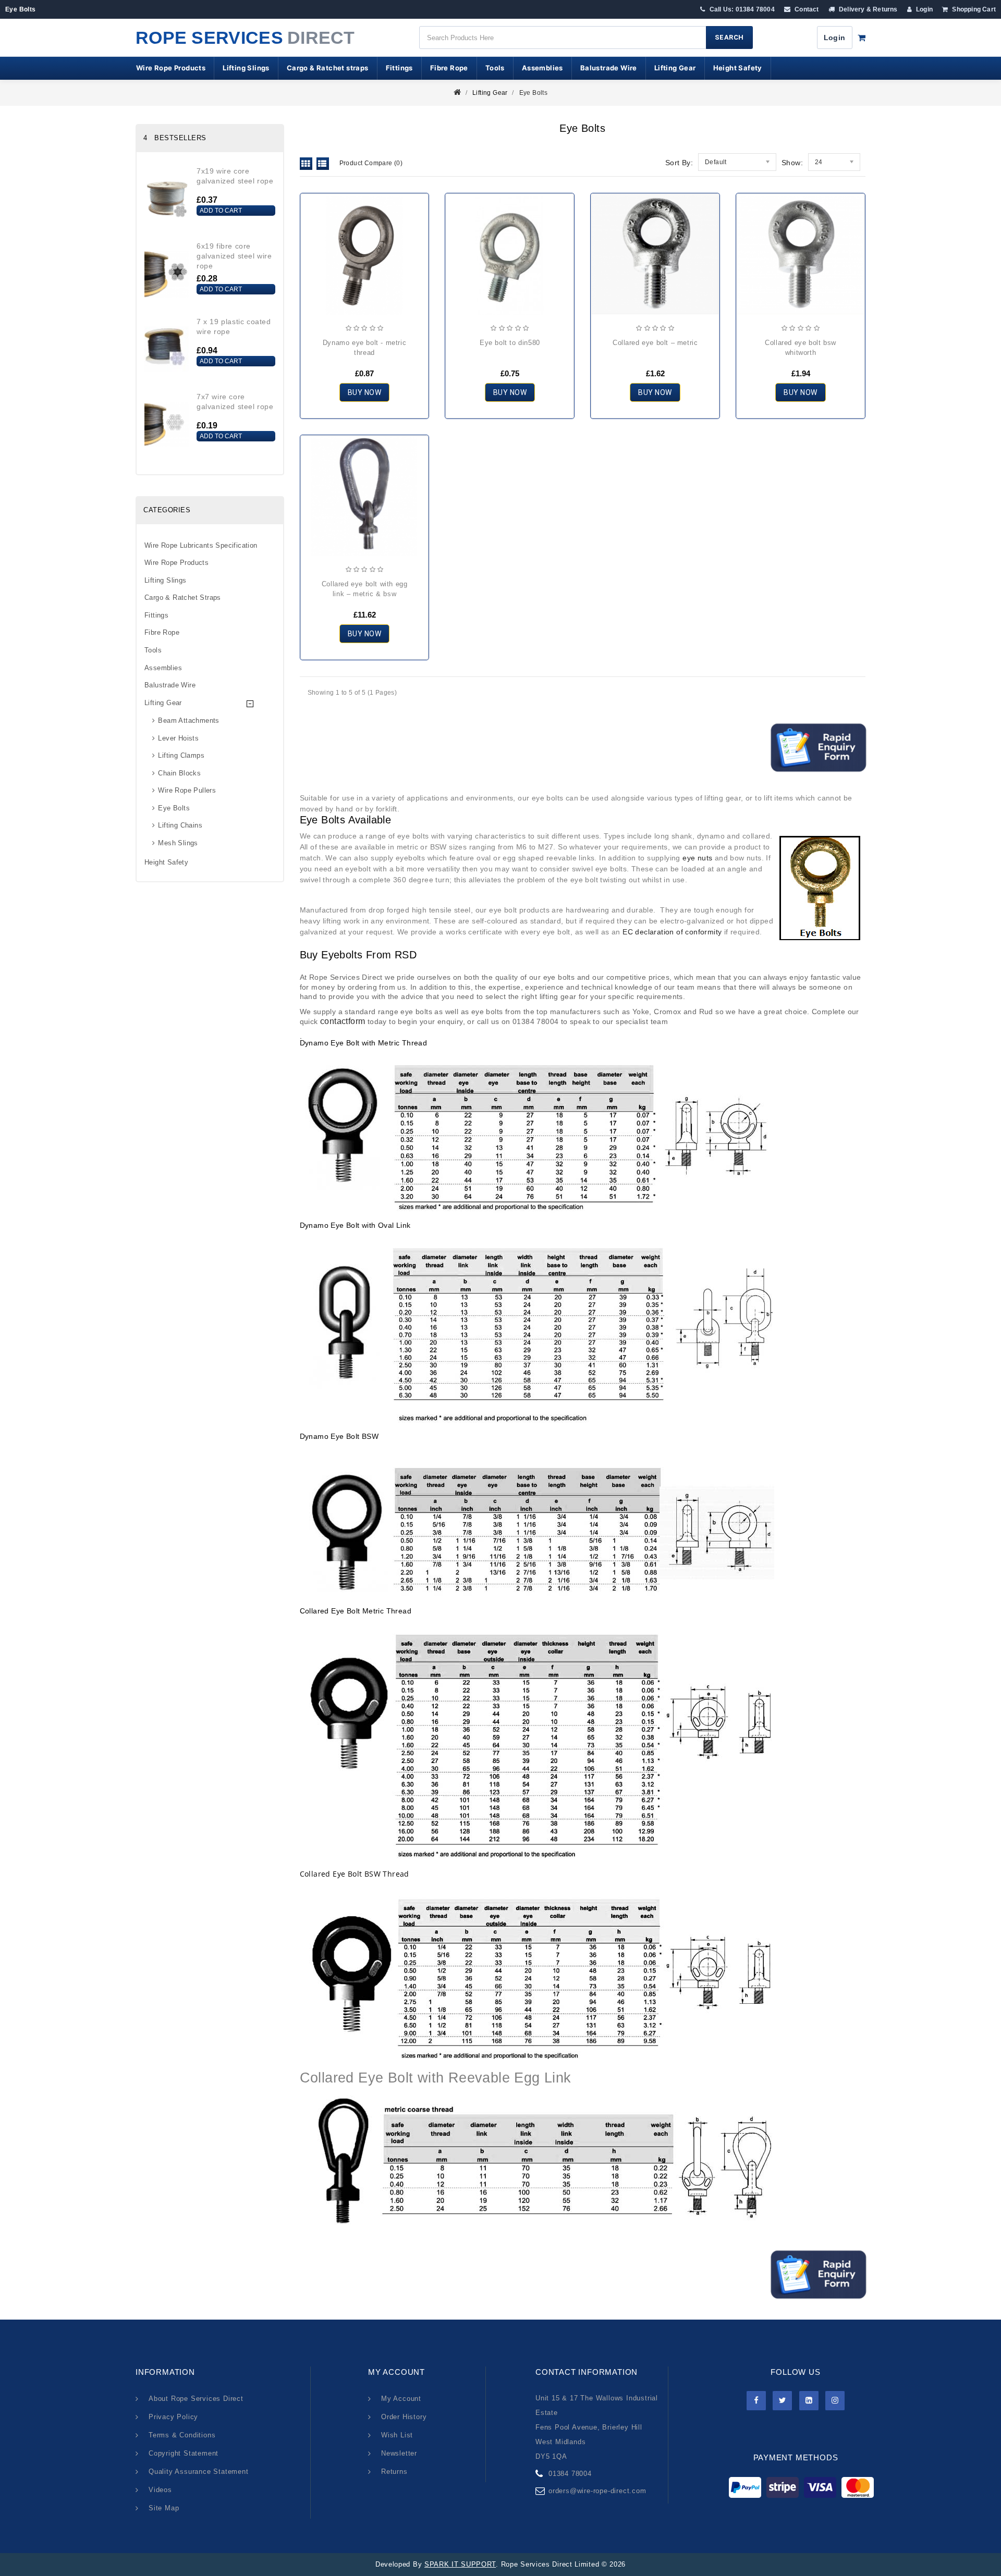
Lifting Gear (675, 68)
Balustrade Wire (609, 68)
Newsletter (399, 2453)
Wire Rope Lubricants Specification (201, 545)
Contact (806, 9)
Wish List (397, 2435)
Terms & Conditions (182, 2435)
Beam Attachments (188, 720)
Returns (394, 2472)
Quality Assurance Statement (199, 2472)
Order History (404, 2417)
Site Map (164, 2508)
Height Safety (738, 68)
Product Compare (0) (371, 163)
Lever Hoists (178, 738)
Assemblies (542, 68)
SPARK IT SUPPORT (460, 2564)
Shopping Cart (973, 9)
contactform (343, 1021)
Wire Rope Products (171, 68)
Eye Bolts (534, 93)
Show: (792, 163)
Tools (495, 68)
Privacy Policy (173, 2417)
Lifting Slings (246, 68)
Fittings (399, 68)
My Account (401, 2399)
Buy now (365, 392)
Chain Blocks (179, 773)
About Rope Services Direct (196, 2399)
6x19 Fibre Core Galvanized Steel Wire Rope (234, 256)
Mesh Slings (178, 843)
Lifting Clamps (181, 755)
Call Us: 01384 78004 (741, 9)
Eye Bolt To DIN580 (510, 343)
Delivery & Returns (868, 9)
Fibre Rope (449, 68)
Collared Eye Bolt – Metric (655, 343)
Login (924, 9)
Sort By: (679, 163)
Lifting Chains (180, 825)
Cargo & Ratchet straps (328, 68)
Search (729, 37)
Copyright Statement (184, 2453)
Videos (160, 2490)
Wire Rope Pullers (187, 790)
